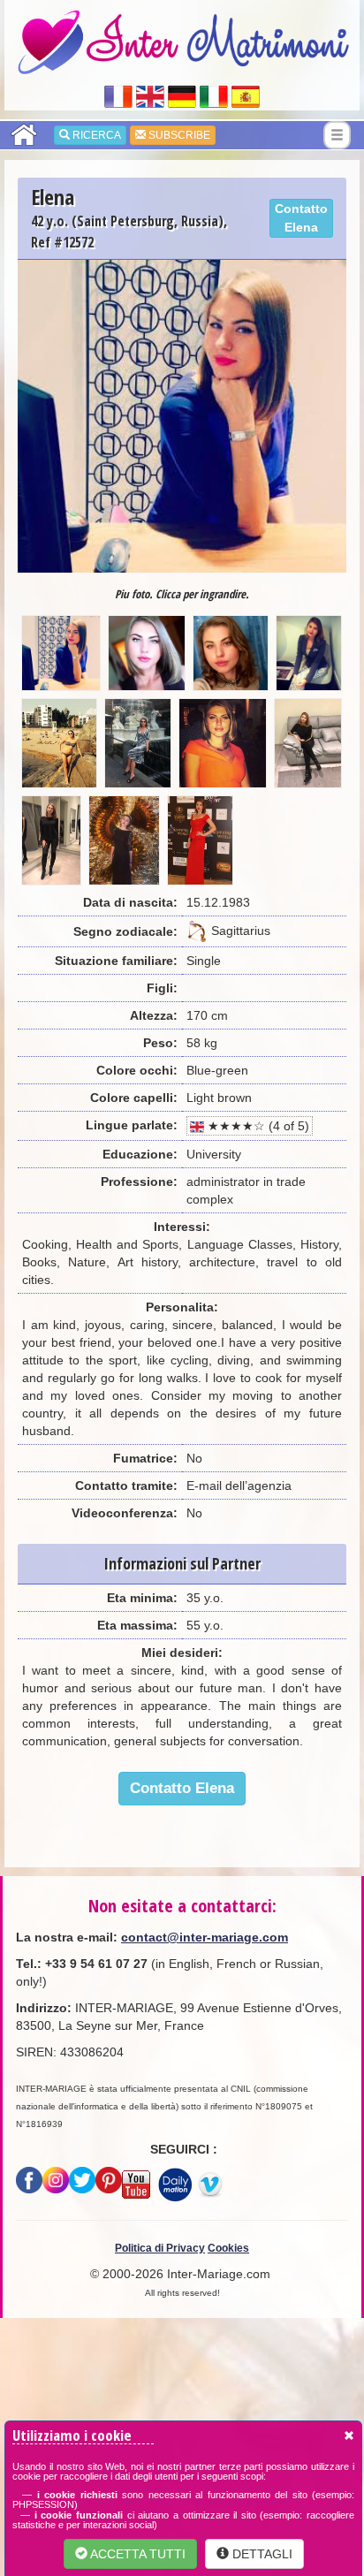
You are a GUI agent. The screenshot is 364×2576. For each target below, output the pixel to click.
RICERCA (95, 135)
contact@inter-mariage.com (205, 1937)
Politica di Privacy (160, 2248)
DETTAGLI (261, 2554)
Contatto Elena (301, 218)
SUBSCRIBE (178, 135)
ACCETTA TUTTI (136, 2554)
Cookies (228, 2248)
